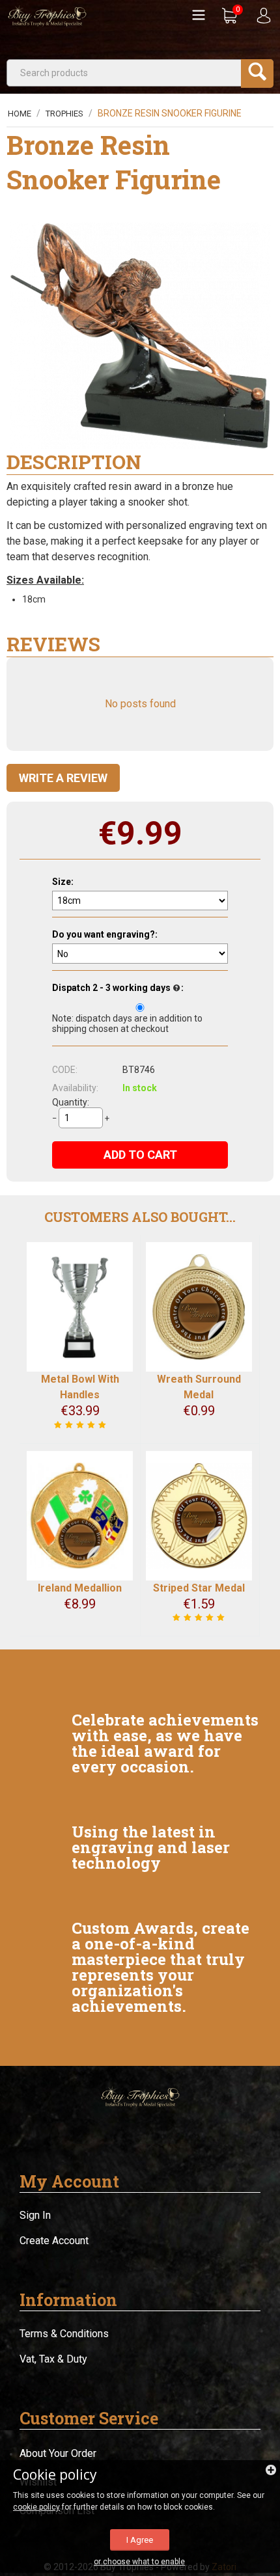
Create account (54, 2241)
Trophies (64, 114)
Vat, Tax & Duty (53, 2359)
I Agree (140, 2540)
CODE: (65, 1070)
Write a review (63, 778)
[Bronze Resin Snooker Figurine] (140, 336)
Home (20, 114)
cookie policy (36, 2507)
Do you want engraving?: (105, 934)
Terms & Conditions (64, 2334)
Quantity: (71, 1102)
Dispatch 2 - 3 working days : (118, 988)
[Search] (257, 74)
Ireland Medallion (80, 1588)
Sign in (35, 2215)
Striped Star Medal (199, 1588)
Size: (63, 882)
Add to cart (140, 1155)
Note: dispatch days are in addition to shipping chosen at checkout (127, 1024)
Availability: (75, 1088)
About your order (58, 2453)
